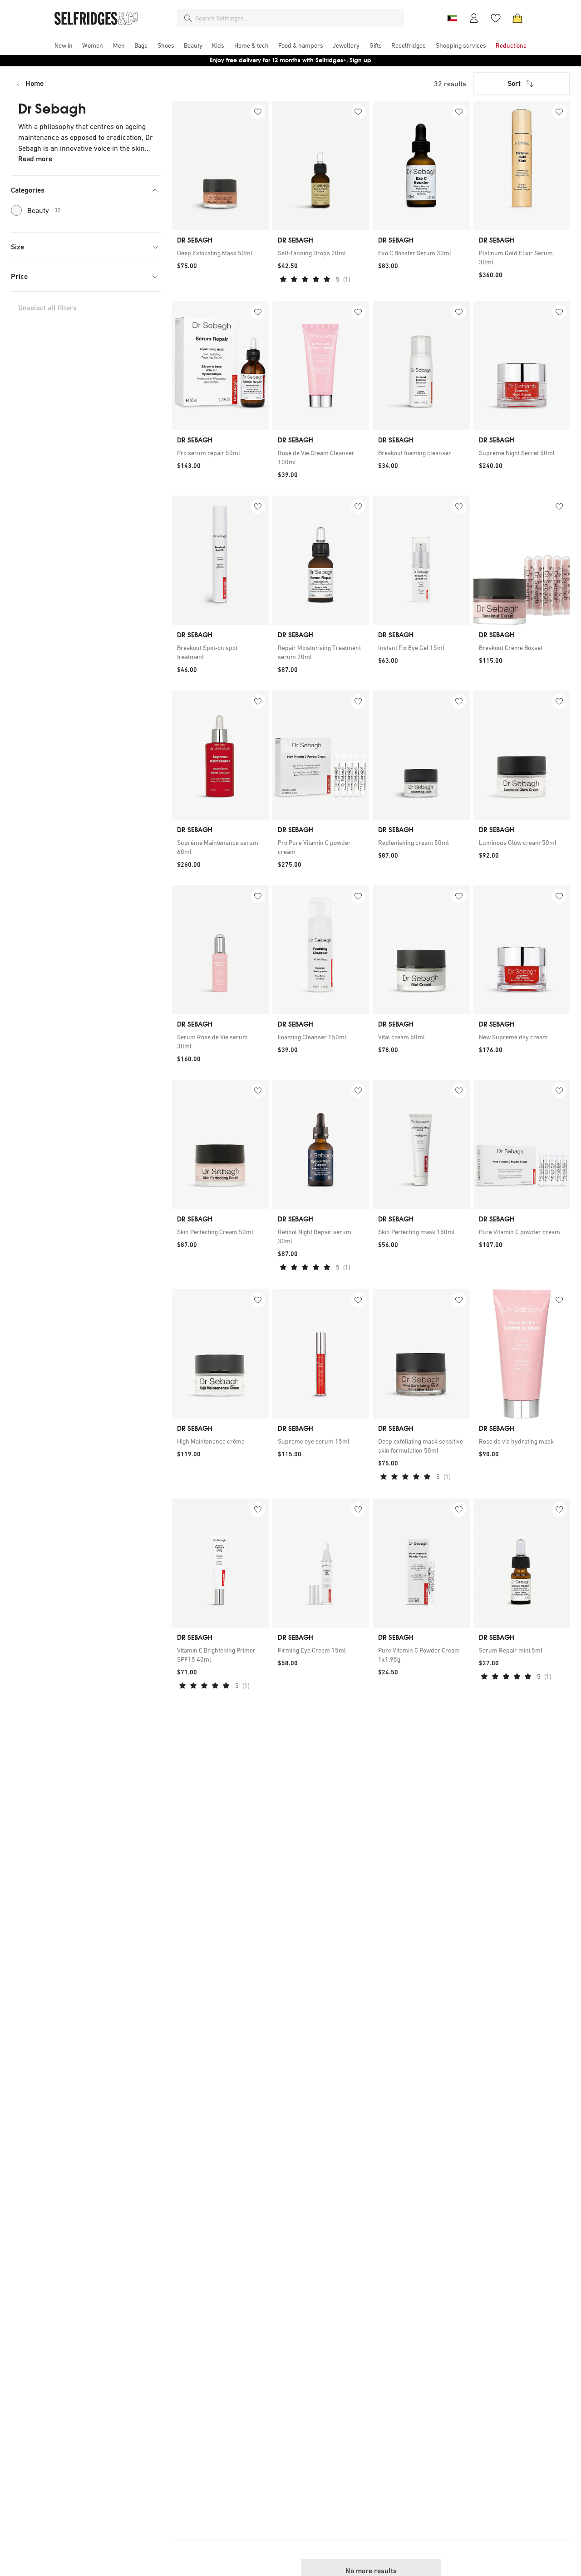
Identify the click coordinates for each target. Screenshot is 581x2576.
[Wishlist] (496, 18)
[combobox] (298, 18)
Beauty (44, 210)
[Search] (188, 18)
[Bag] (517, 18)
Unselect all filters (47, 308)
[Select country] (452, 18)
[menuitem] (64, 45)
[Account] (474, 18)
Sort (514, 83)
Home (34, 83)
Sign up (360, 60)
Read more (35, 159)
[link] (220, 253)
